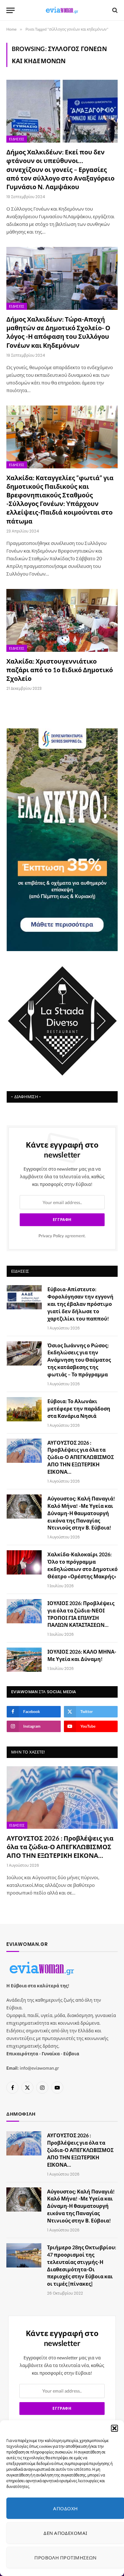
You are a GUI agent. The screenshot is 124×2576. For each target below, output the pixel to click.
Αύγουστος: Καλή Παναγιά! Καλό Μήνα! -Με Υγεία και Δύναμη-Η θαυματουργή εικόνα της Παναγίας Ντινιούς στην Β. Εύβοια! (81, 1513)
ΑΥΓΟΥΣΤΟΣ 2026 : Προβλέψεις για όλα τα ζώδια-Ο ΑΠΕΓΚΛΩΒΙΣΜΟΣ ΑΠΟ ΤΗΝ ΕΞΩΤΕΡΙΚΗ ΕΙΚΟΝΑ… (81, 1457)
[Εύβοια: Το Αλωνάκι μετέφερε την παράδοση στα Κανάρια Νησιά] (24, 1409)
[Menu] (10, 10)
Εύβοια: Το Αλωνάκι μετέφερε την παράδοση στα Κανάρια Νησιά (79, 1408)
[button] (114, 2428)
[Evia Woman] (62, 10)
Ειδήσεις (17, 139)
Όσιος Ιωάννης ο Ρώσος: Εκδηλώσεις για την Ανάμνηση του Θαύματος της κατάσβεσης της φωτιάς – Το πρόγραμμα (79, 1360)
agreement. (62, 1236)
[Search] (114, 10)
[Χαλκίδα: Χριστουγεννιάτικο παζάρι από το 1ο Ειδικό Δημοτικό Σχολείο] (62, 620)
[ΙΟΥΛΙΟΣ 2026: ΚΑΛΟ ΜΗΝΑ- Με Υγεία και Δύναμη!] (24, 1660)
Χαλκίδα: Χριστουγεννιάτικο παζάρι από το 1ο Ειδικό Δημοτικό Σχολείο (60, 670)
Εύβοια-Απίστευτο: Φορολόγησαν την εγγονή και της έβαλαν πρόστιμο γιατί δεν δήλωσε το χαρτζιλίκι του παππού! (80, 1304)
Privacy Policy (51, 1236)
